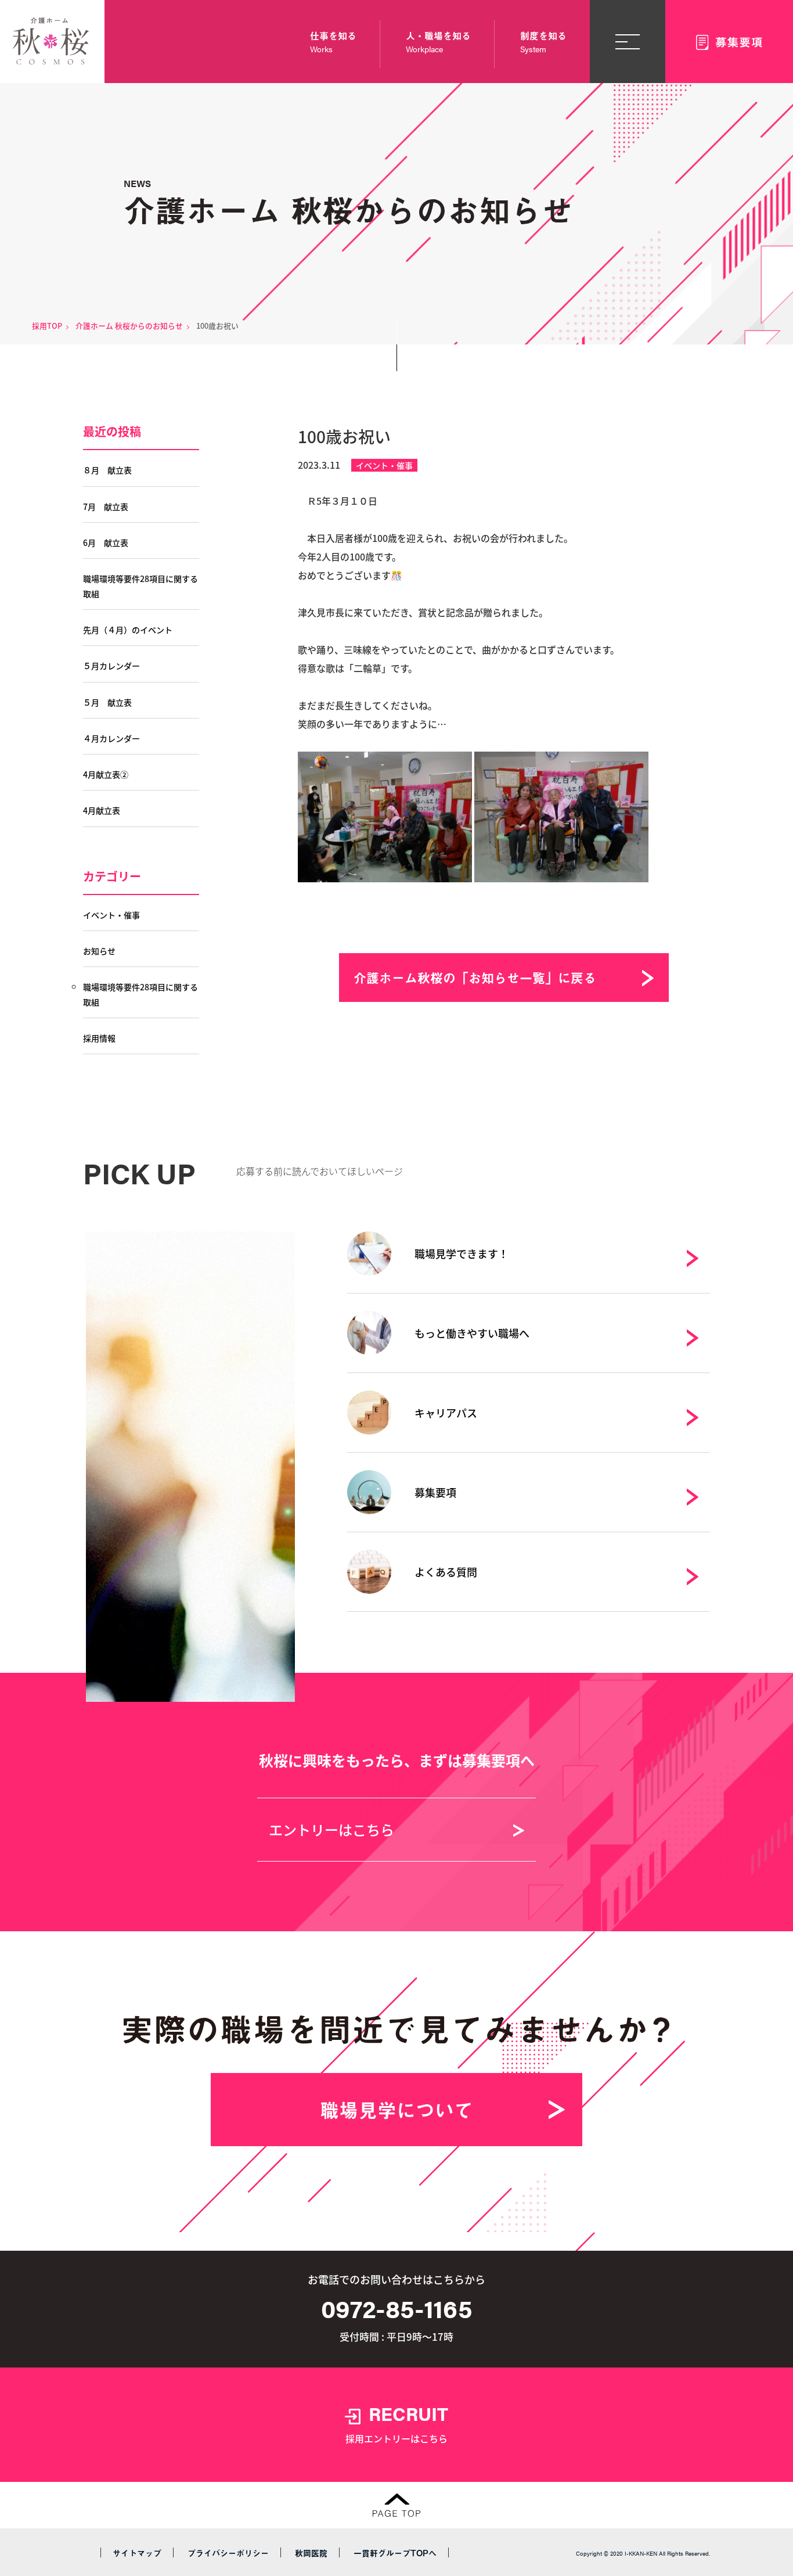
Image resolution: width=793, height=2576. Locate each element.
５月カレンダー (111, 666)
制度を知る (543, 42)
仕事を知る (333, 42)
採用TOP (47, 326)
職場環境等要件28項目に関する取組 (140, 586)
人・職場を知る (438, 42)
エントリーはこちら (331, 1829)
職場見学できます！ (462, 1253)
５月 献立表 (107, 702)
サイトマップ (137, 2553)
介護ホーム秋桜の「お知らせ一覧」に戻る (475, 977)
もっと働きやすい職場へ (472, 1333)
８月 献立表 (107, 470)
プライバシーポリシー (228, 2553)
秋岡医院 (311, 2553)
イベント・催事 (384, 465)
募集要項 (435, 1492)
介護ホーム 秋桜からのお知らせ (129, 326)
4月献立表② (106, 774)
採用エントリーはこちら (397, 2423)
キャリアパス (446, 1413)
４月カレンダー (111, 738)
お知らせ (99, 951)
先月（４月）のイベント (128, 630)
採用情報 (99, 1038)
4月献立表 (102, 810)
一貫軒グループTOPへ (395, 2553)
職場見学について (396, 2110)
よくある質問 (446, 1572)
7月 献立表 (106, 506)
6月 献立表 (106, 542)
